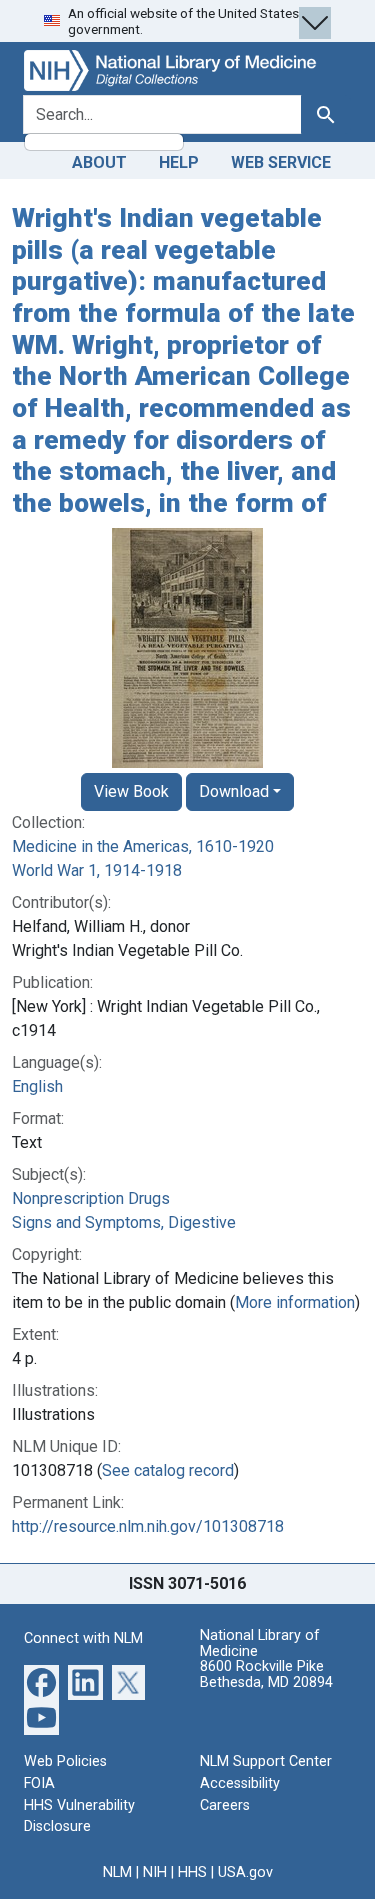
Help (179, 162)
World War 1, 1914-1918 (97, 870)
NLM (117, 1872)
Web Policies (65, 1761)
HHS (192, 1872)
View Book (131, 791)
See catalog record (168, 1470)
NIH (155, 1872)
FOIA (39, 1783)
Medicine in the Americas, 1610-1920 (143, 846)
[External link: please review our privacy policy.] (41, 1681)
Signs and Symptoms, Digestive (124, 1222)
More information (295, 1302)
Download (234, 791)
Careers (225, 1805)
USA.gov (245, 1872)
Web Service (281, 162)
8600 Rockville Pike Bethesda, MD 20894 (266, 1674)
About (99, 162)
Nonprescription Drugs (91, 1198)
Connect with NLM (83, 1638)
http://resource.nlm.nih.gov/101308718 (148, 1526)
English (37, 1086)
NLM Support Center (266, 1761)
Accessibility (240, 1783)
